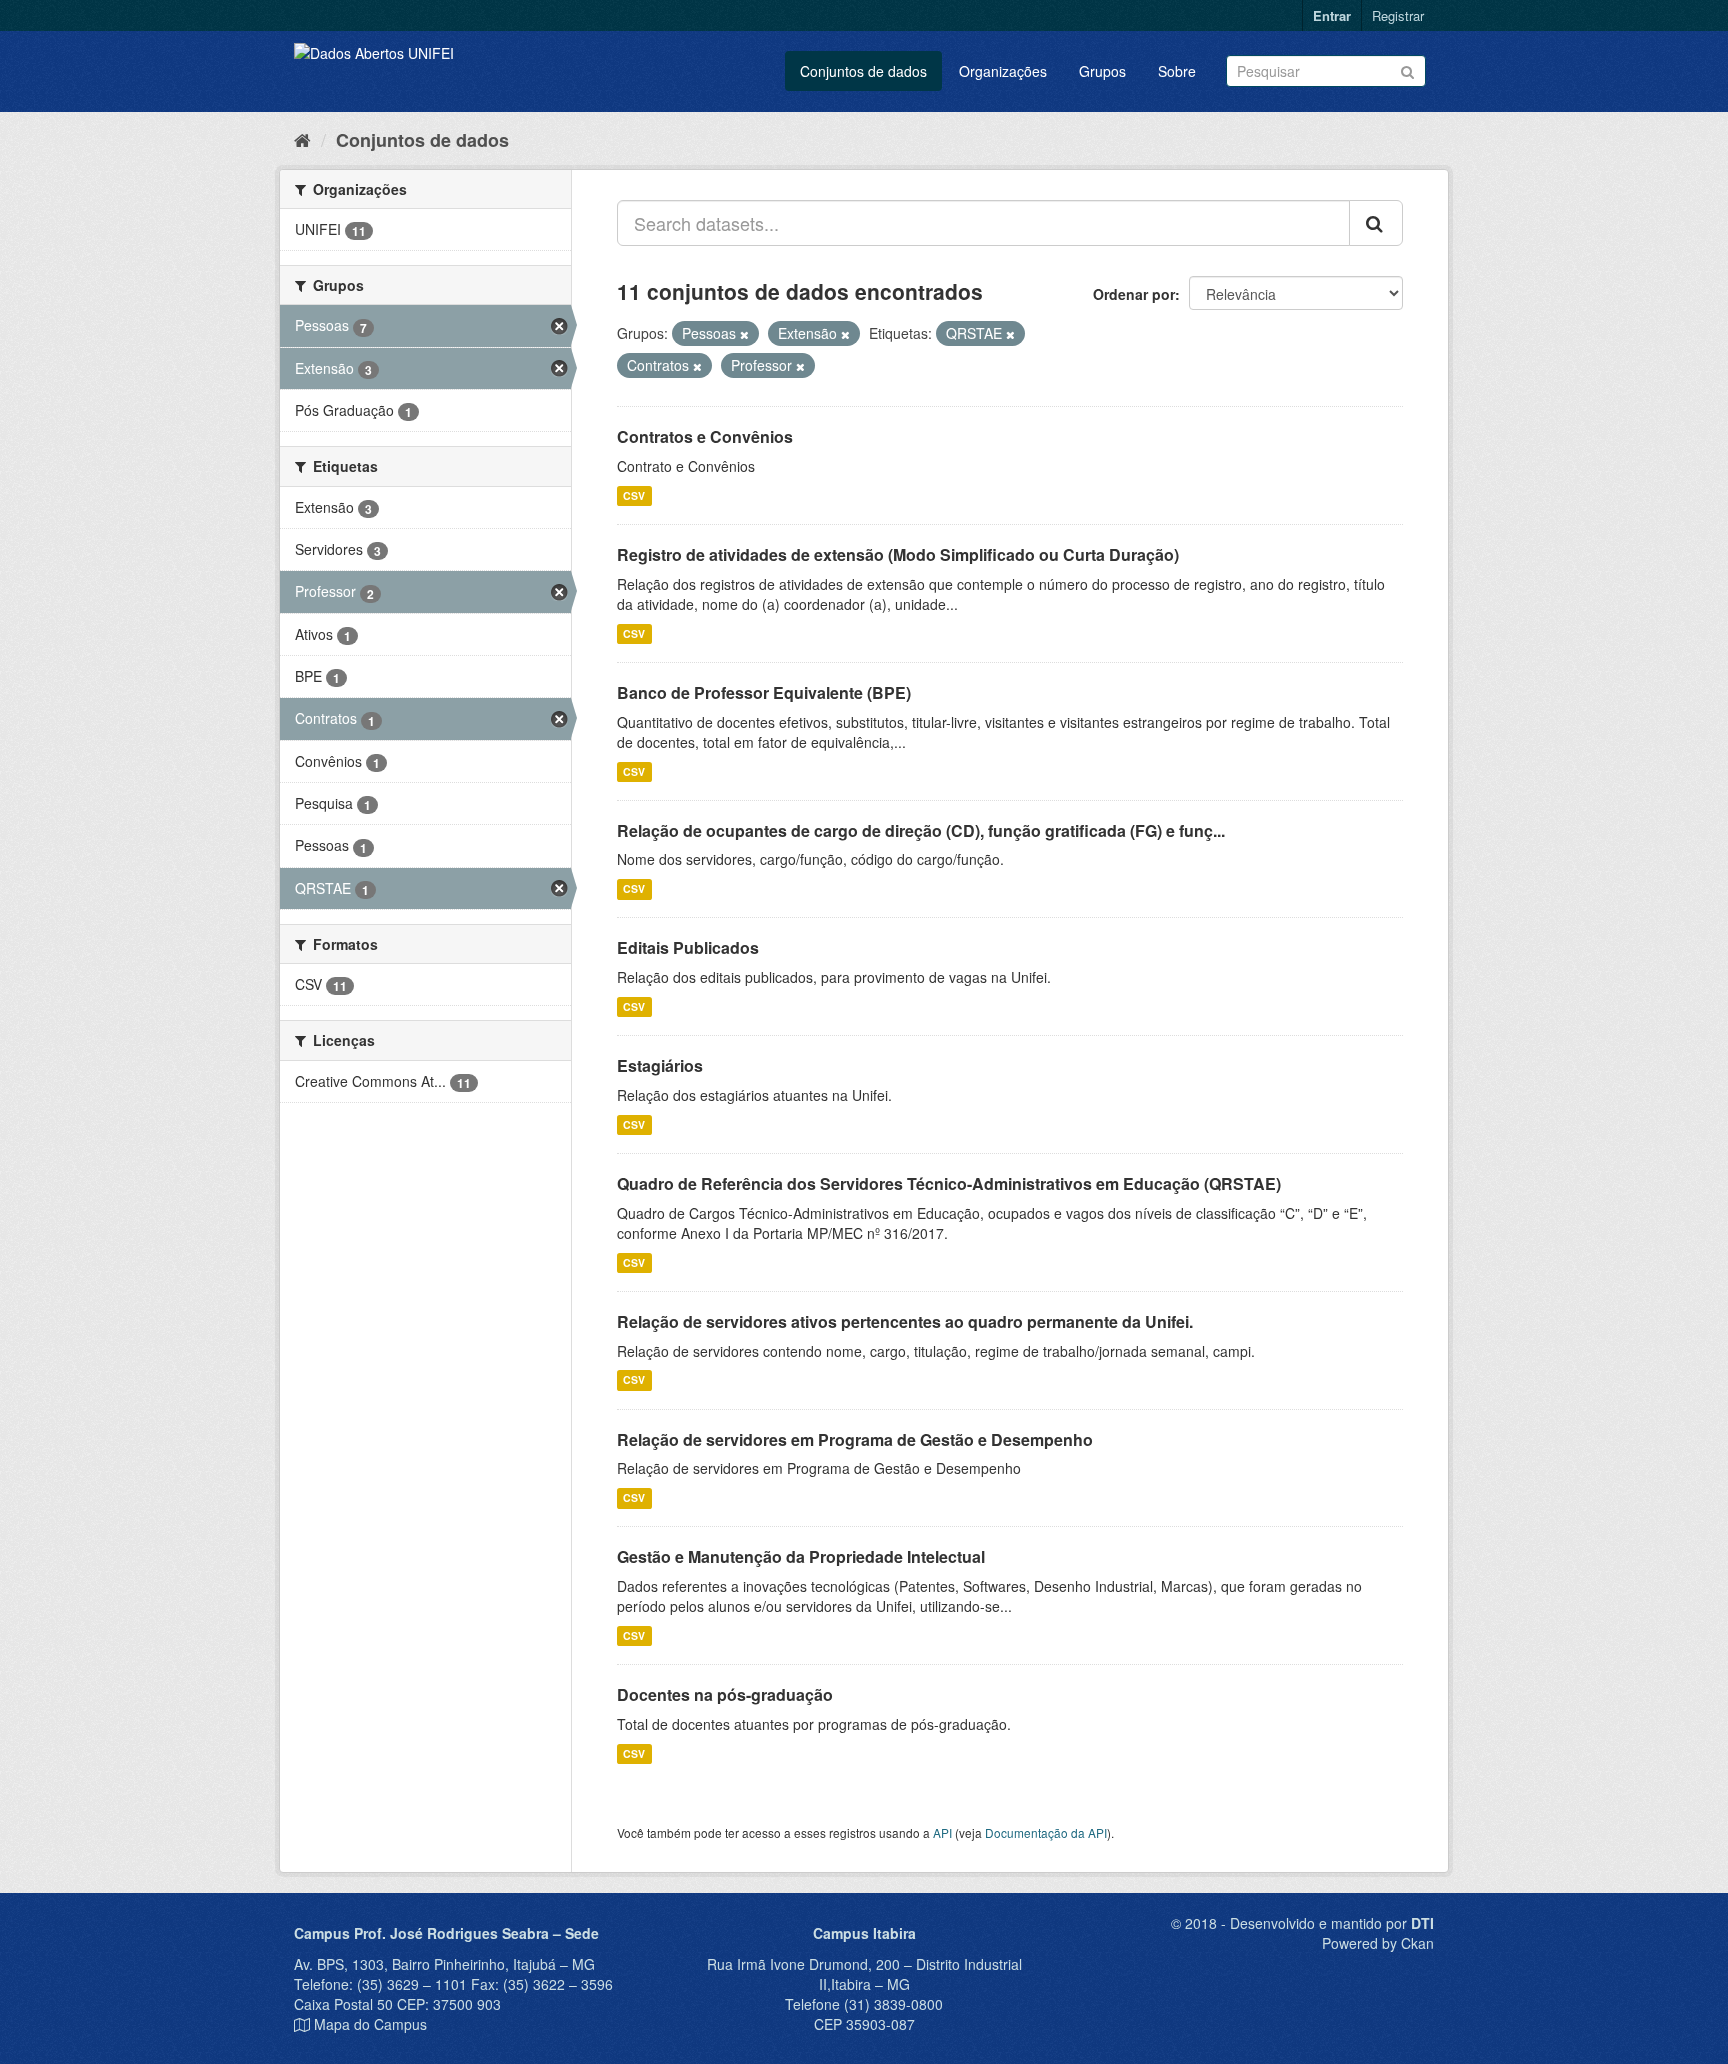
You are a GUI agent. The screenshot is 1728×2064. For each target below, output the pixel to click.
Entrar (1332, 15)
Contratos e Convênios (705, 436)
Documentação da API (1046, 1832)
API (942, 1832)
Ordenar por (1134, 294)
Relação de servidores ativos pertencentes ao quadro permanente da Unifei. (905, 1321)
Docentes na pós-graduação (725, 1694)
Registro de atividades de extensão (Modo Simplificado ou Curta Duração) (898, 554)
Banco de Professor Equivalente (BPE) (764, 692)
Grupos (1102, 71)
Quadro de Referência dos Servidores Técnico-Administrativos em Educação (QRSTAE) (949, 1183)
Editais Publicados (688, 947)
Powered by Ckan (1378, 1943)
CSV (634, 495)
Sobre (1177, 71)
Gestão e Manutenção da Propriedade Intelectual (801, 1556)
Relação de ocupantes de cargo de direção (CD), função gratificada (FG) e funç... (921, 830)
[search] (1376, 223)
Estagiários (660, 1065)
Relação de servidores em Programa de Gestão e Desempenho (855, 1439)
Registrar (1398, 15)
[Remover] (744, 334)
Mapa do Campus (370, 2024)
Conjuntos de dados (863, 71)
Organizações (1003, 71)
